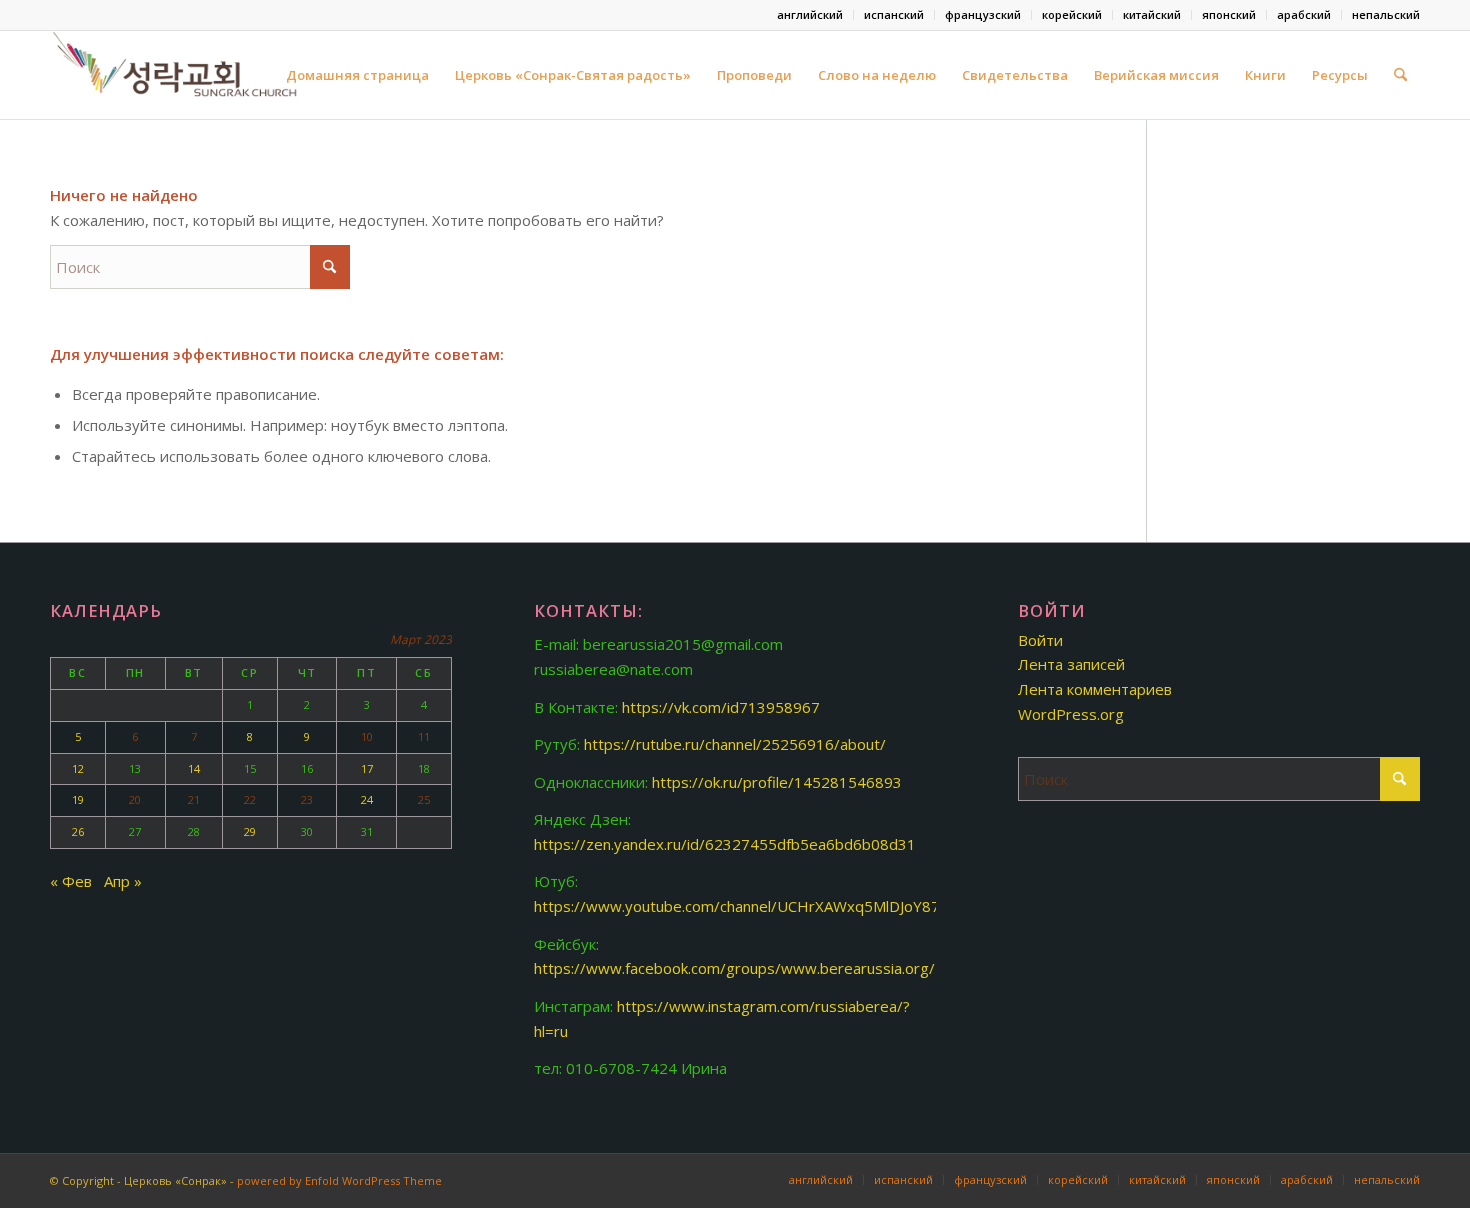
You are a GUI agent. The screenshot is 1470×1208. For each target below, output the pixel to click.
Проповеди (754, 75)
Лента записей (1071, 664)
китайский (1152, 14)
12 (78, 768)
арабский (1304, 14)
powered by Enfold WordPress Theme (339, 1180)
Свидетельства (1015, 75)
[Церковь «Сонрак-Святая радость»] (177, 75)
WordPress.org (1071, 714)
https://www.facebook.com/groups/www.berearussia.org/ (734, 968)
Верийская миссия (1156, 75)
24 (367, 799)
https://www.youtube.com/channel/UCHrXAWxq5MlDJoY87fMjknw (761, 906)
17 (367, 768)
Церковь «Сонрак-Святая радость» (573, 75)
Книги (1265, 75)
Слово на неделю (877, 75)
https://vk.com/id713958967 (721, 707)
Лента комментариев (1095, 689)
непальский (1386, 14)
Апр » (123, 881)
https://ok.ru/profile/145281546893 (777, 782)
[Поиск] (1400, 75)
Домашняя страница (357, 75)
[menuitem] (810, 15)
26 (78, 831)
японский (1229, 14)
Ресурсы (1340, 75)
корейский (1072, 14)
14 (194, 768)
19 (78, 799)
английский (810, 14)
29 (250, 831)
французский (983, 14)
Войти (1040, 640)
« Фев (71, 881)
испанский (894, 14)
